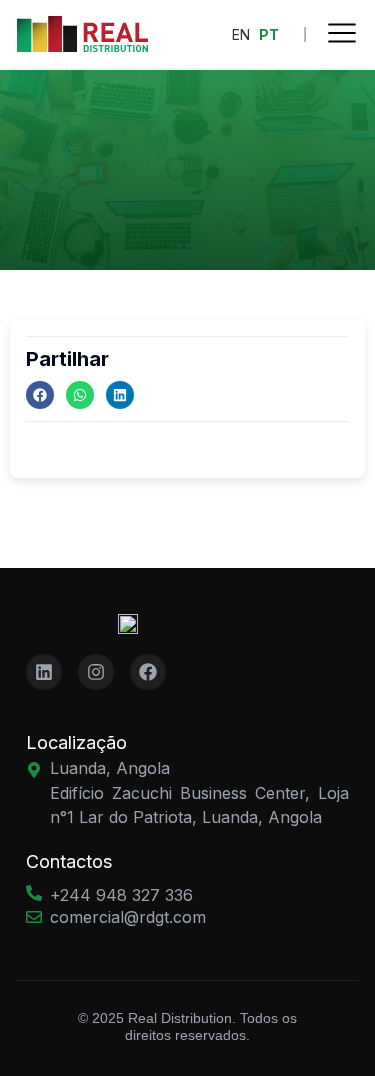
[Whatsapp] (80, 395)
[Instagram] (96, 672)
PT (269, 34)
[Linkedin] (120, 395)
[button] (342, 35)
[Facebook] (40, 395)
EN (241, 34)
